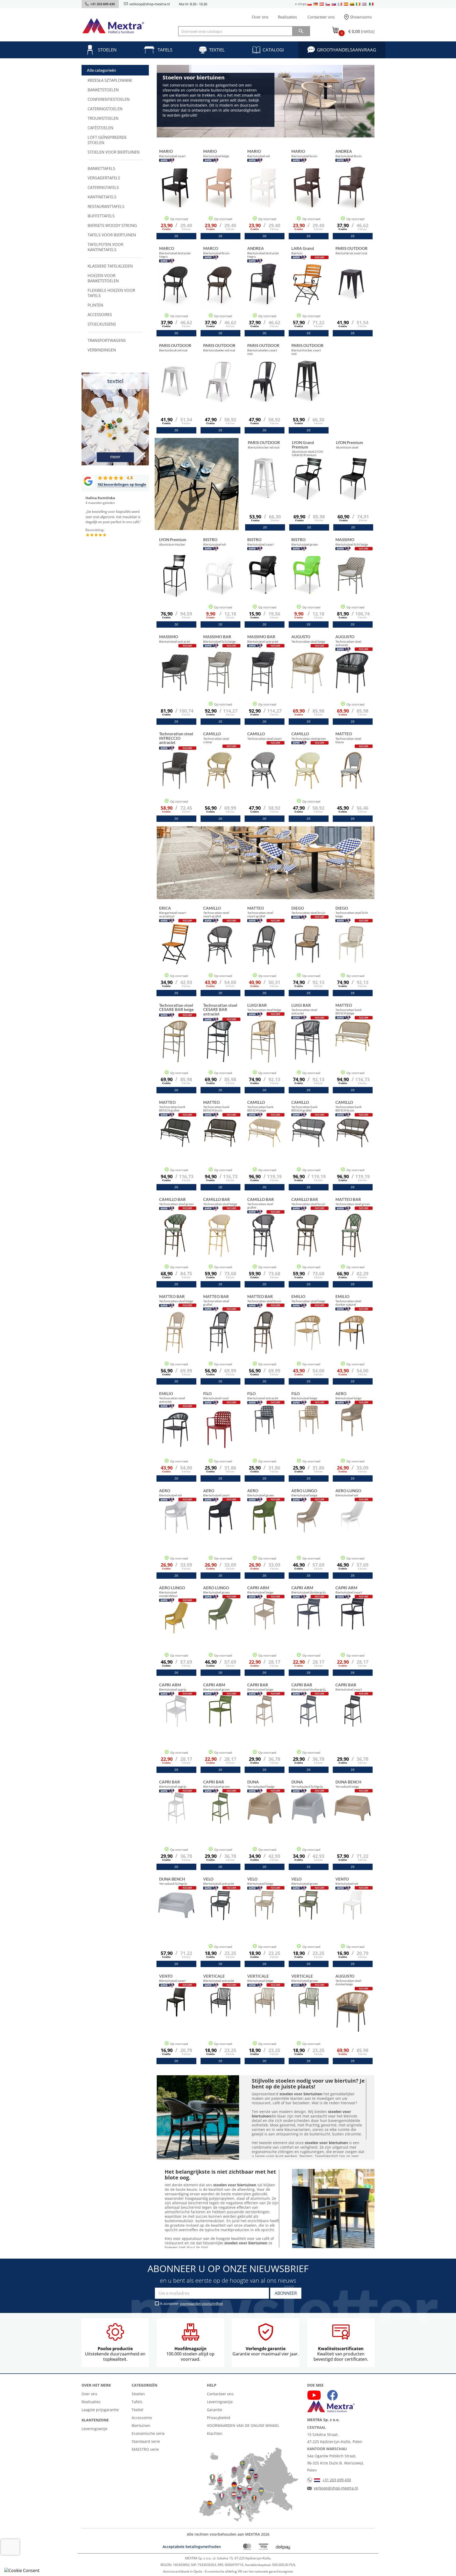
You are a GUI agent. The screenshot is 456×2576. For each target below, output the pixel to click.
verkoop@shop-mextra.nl (149, 4)
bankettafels (101, 168)
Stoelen (107, 50)
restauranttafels (106, 206)
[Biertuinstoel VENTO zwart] (176, 2015)
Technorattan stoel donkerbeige (348, 1980)
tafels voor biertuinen (112, 235)
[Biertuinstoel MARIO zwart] (175, 195)
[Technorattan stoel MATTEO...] (351, 777)
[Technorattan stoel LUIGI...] (263, 1049)
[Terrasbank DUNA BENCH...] (176, 1918)
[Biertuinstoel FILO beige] (309, 1433)
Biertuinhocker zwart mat (307, 349)
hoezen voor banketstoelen (103, 278)
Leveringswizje (94, 2429)
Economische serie (148, 2433)
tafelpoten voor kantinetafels (105, 247)
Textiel (217, 50)
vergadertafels (104, 178)
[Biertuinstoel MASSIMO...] (175, 680)
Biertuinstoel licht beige (352, 542)
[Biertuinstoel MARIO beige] (219, 195)
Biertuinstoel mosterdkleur (172, 1592)
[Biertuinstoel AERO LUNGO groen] (220, 1627)
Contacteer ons (321, 17)
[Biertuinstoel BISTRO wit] (219, 583)
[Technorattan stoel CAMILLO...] (219, 777)
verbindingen (102, 350)
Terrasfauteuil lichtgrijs (307, 1784)
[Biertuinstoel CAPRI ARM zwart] (353, 1627)
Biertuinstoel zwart (172, 153)
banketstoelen (103, 90)
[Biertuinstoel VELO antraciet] (220, 1918)
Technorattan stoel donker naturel (348, 1300)
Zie (176, 236)
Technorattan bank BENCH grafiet (172, 1106)
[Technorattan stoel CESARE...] (175, 1049)
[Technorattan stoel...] (175, 777)
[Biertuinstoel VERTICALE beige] (265, 2015)
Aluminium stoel (350, 445)
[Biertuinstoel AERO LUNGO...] (176, 1631)
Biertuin (303, 250)
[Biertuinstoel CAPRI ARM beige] (265, 1627)
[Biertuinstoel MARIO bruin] (307, 195)
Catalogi (273, 50)
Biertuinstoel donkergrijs (308, 1590)
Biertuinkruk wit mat (175, 347)
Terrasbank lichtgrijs (173, 1881)
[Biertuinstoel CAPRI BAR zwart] (353, 1724)
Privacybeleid (219, 2418)
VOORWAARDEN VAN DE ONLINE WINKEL (243, 2425)
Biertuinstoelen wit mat (219, 347)
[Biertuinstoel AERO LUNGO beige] (309, 1530)
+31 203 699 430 (337, 2480)
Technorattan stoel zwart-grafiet (216, 912)
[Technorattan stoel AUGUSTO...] (307, 680)
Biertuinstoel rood (216, 1396)
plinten (95, 305)
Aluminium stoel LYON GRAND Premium (308, 448)
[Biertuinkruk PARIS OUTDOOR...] (351, 292)
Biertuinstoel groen (305, 542)
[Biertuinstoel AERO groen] (265, 1530)
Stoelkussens (102, 324)
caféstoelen (100, 128)
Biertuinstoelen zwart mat (263, 349)
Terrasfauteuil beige (261, 1784)
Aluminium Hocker (173, 542)
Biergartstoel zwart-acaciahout (173, 912)
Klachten (215, 2433)
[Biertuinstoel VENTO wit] (353, 1918)
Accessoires (142, 2418)
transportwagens (107, 340)
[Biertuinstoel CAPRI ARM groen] (220, 1724)
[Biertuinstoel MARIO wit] (263, 195)
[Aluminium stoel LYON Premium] (352, 486)
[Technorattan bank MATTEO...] (353, 1049)
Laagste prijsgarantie (100, 2410)
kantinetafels (102, 197)
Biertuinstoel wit (259, 153)
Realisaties (287, 17)
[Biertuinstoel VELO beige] (265, 1918)
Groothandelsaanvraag (346, 50)
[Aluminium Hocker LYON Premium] (175, 583)
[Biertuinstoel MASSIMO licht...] (351, 583)
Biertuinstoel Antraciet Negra (175, 252)
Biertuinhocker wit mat (264, 445)
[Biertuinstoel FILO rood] (219, 1437)
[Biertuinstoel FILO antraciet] (265, 1433)
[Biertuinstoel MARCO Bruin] (219, 292)
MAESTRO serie (145, 2449)
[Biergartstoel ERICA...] (175, 952)
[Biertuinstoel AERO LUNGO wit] (353, 1530)
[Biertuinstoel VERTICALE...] (220, 2015)
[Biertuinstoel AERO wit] (176, 1530)
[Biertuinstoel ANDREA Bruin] (351, 195)
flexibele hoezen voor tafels (111, 293)
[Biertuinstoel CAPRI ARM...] (309, 1627)
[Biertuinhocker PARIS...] (307, 389)
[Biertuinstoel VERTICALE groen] (309, 2015)
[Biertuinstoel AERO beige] (353, 1433)
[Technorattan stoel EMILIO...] (307, 1340)
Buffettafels (101, 216)
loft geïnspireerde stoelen (107, 140)
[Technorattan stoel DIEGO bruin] (307, 952)
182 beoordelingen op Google (122, 484)
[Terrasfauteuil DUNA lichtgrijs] (309, 1821)
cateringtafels (103, 187)
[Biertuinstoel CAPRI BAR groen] (220, 1821)
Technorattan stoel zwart (264, 736)
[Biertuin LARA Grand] (307, 292)
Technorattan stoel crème (216, 738)
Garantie (215, 2410)
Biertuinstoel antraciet (175, 639)
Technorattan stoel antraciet (348, 640)
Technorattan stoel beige (308, 639)
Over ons (260, 17)
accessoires (100, 314)
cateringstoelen (105, 109)
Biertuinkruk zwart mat (351, 250)
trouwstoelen (103, 118)
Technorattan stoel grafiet (261, 1203)
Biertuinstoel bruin (304, 153)
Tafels (165, 50)
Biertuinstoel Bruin (349, 153)
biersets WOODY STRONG (112, 225)
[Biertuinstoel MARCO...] (175, 292)
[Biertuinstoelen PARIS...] (219, 389)
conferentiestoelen (109, 99)
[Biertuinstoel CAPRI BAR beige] (265, 1724)
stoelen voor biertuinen (114, 152)
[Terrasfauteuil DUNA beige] (265, 1821)
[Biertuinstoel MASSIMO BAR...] (219, 680)
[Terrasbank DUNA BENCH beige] (353, 1821)
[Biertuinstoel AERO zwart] (220, 1530)
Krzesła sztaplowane (110, 80)
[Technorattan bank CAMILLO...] (265, 1146)
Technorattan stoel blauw (348, 738)
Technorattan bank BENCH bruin (216, 1106)
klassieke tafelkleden (110, 266)
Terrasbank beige (348, 1784)
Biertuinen (141, 2425)
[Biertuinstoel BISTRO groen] (307, 583)
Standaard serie (146, 2441)
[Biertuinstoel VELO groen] (309, 1918)
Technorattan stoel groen (309, 736)
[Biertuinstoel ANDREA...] (263, 292)
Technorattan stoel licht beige (352, 912)
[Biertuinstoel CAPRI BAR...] (309, 1724)
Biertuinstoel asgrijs (173, 1687)
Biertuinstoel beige (216, 153)
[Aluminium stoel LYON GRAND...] (308, 486)
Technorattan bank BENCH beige (348, 1009)
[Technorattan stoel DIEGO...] (351, 952)
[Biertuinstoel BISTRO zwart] (263, 583)
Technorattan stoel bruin (308, 910)
